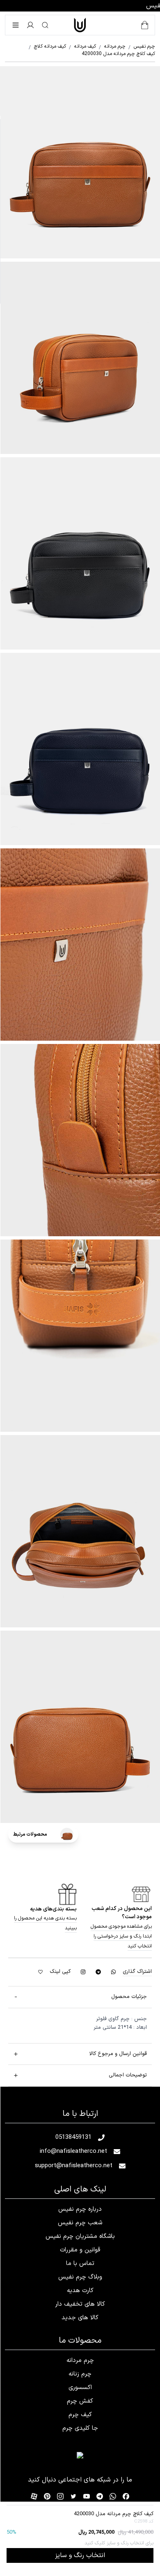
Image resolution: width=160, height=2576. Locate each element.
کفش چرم (80, 2401)
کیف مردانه (82, 46)
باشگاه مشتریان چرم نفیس (80, 2236)
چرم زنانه (80, 2374)
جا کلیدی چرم (80, 2428)
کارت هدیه (80, 2291)
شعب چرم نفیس (80, 2223)
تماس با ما (80, 2264)
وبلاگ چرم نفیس (80, 2277)
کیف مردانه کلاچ (47, 46)
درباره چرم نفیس (80, 2209)
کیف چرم (80, 2415)
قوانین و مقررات (80, 2250)
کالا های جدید (80, 2318)
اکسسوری (80, 2388)
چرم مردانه (112, 46)
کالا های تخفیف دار (80, 2304)
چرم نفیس (142, 46)
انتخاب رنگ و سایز (80, 2555)
